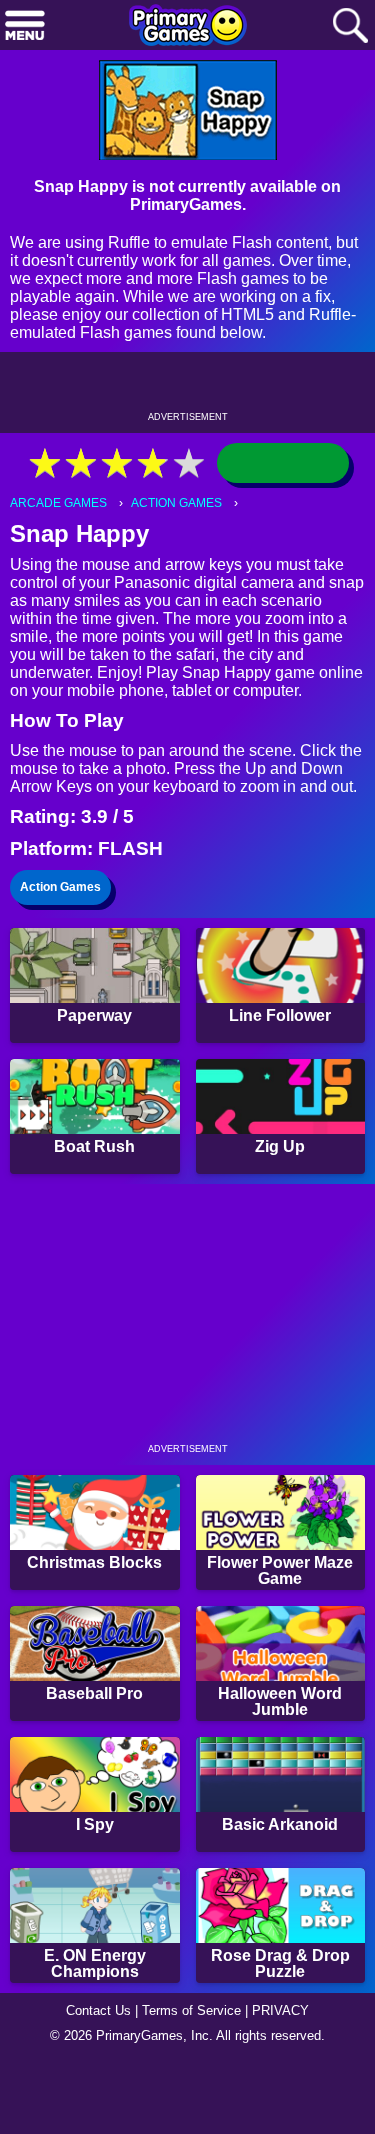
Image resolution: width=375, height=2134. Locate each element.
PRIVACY (280, 2010)
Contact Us (98, 2010)
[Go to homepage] (188, 27)
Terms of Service (191, 2010)
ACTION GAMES (176, 503)
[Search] (350, 26)
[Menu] (25, 26)
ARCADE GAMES (58, 503)
